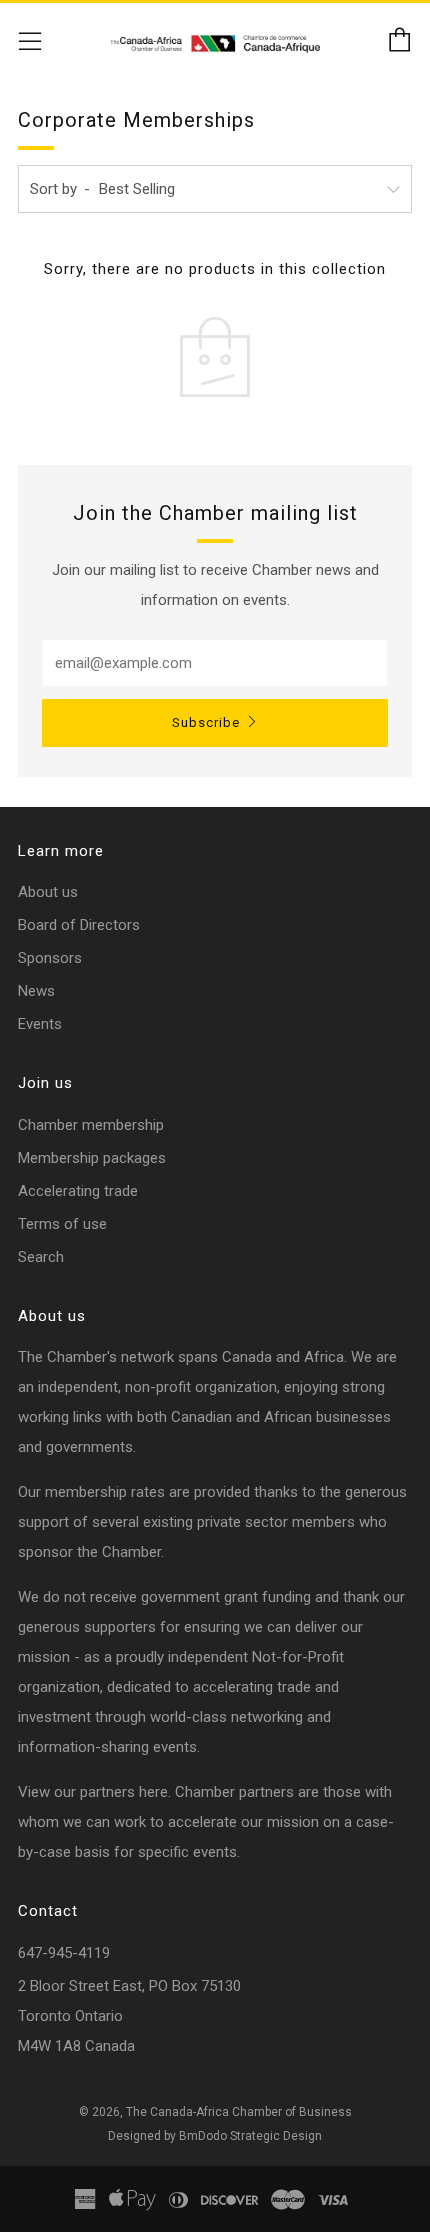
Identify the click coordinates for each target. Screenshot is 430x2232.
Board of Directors (79, 925)
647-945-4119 (64, 1953)
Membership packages (92, 1158)
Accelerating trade (78, 1191)
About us (48, 892)
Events (40, 1024)
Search (41, 1257)
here (153, 1792)
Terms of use (62, 1224)
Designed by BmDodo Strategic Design (215, 2136)
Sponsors (50, 958)
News (36, 991)
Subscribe (206, 722)
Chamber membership (91, 1125)
